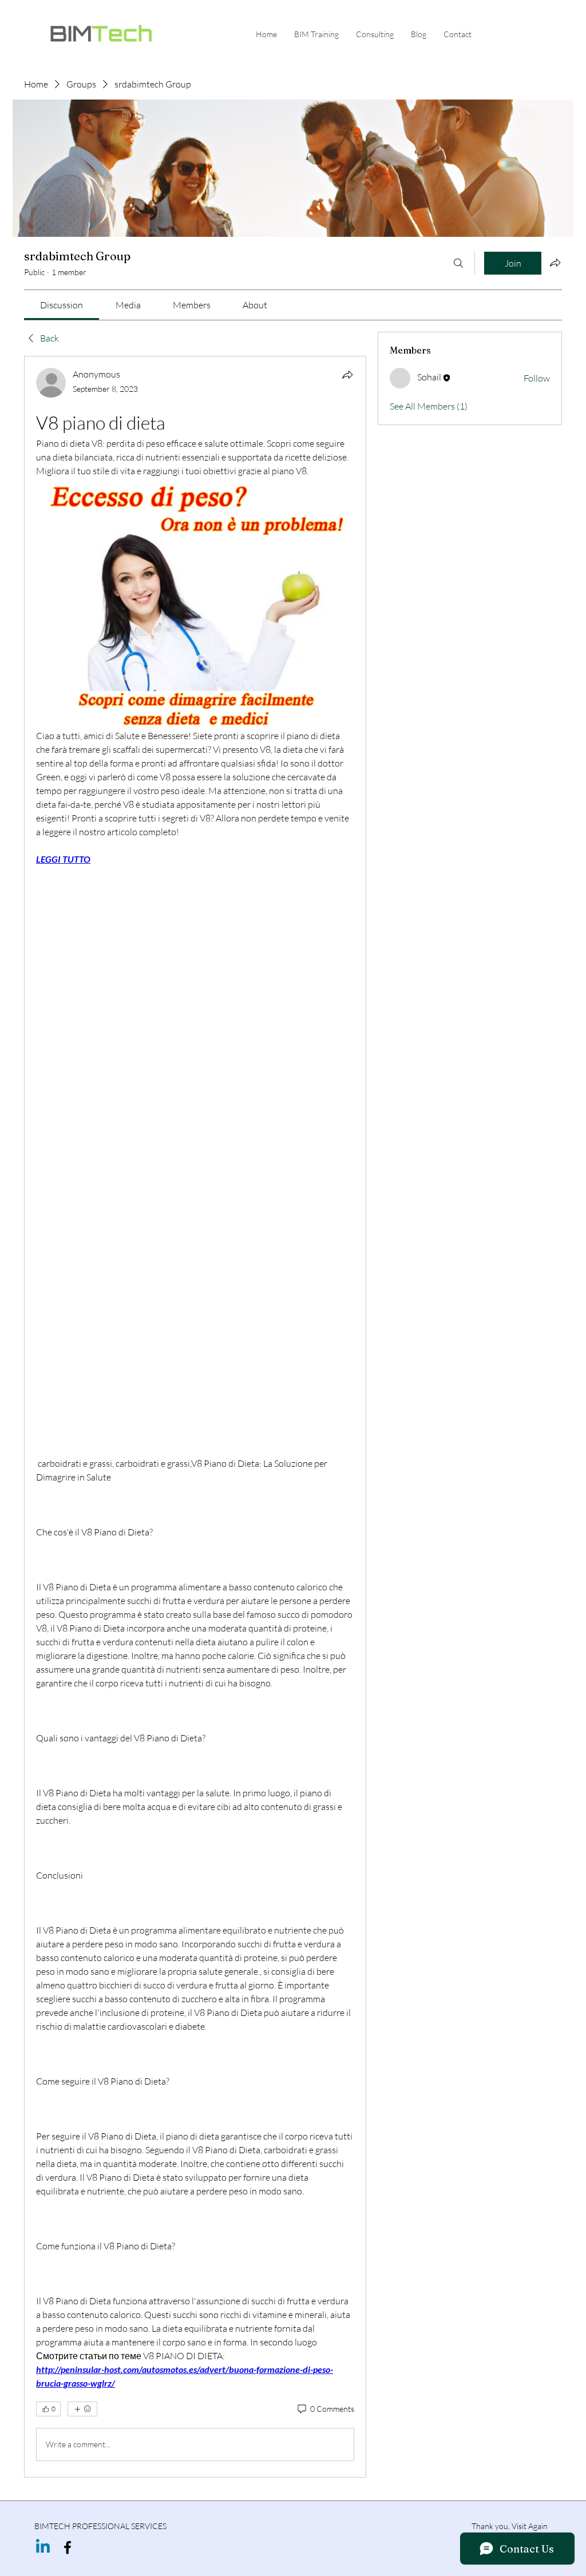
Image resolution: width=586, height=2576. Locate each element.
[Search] (458, 263)
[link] (62, 305)
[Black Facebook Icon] (68, 2547)
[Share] (347, 375)
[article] (195, 1416)
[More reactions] (82, 2409)
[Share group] (555, 263)
